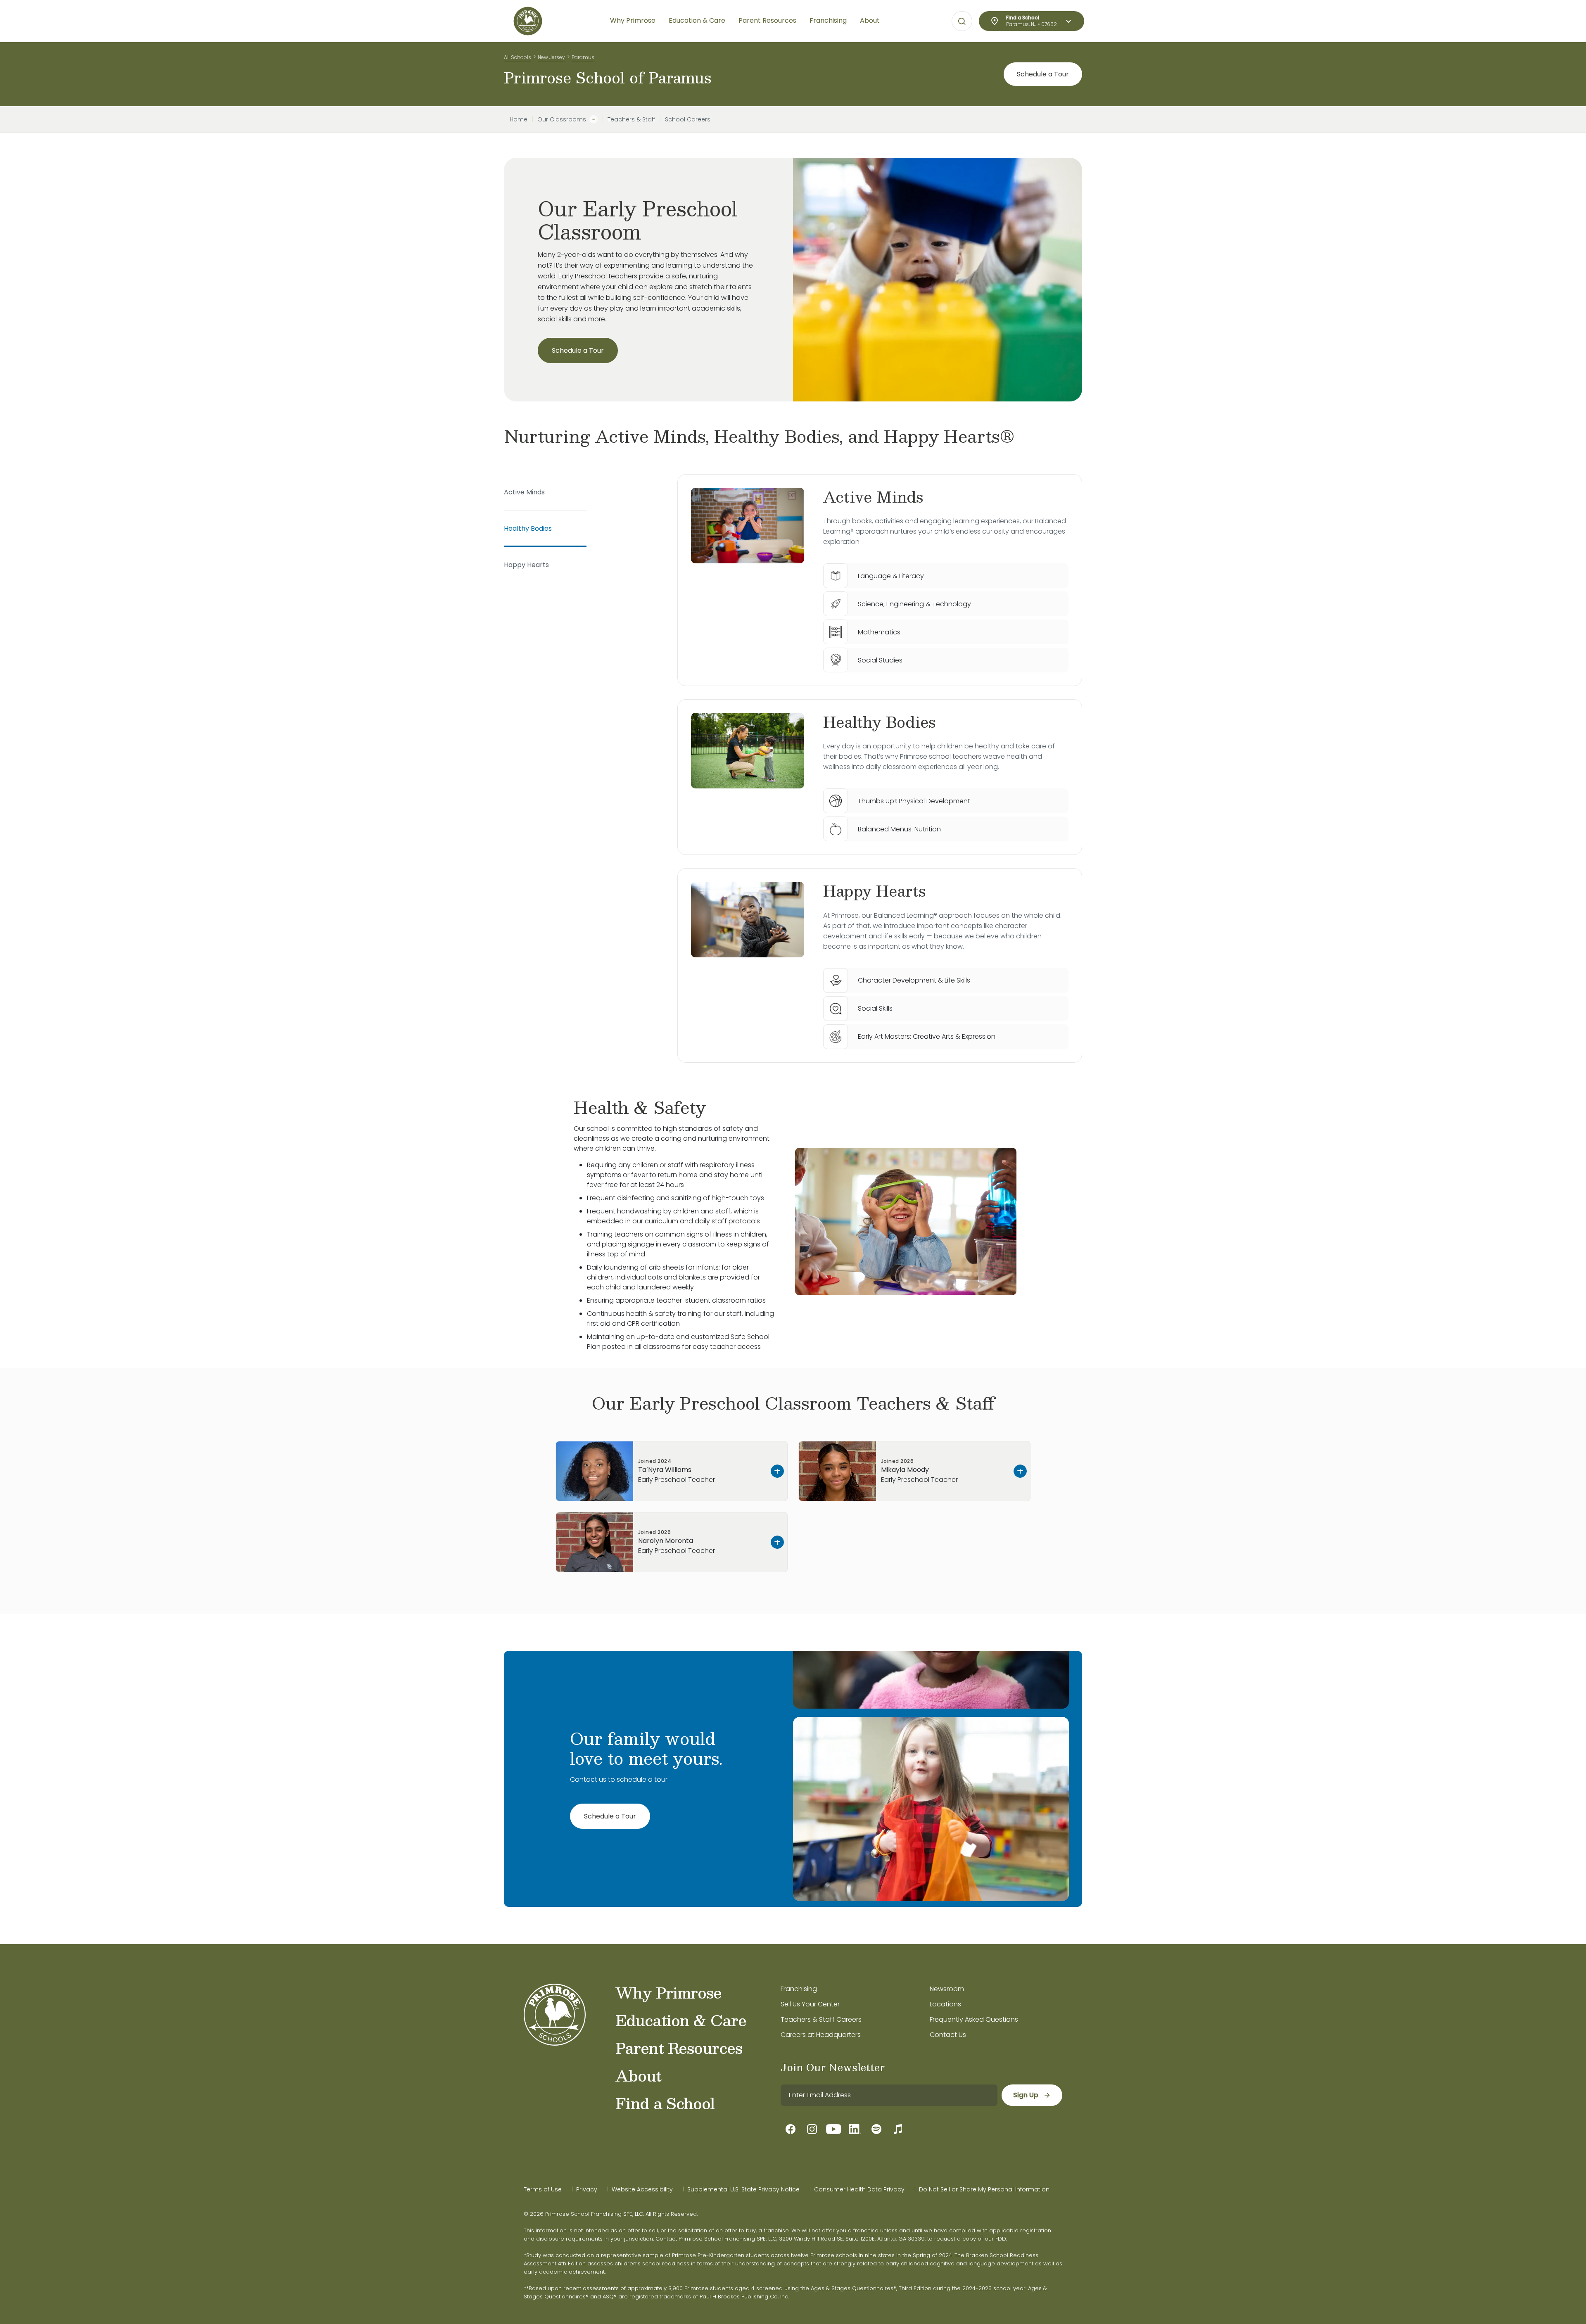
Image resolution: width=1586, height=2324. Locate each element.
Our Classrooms (562, 119)
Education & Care (681, 2020)
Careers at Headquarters (821, 2035)
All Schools (518, 57)
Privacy (587, 2189)
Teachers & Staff (631, 119)
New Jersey (551, 57)
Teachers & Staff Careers (821, 2019)
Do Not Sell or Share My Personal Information (984, 2189)
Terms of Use (543, 2189)
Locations (945, 2004)
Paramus (583, 57)
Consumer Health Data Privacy (859, 2189)
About (638, 2075)
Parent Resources (679, 2048)
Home (519, 119)
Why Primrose (668, 1992)
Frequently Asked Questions (974, 2019)
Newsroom (947, 1989)
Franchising (799, 1989)
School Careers (688, 119)
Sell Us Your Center (810, 2004)
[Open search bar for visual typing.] (962, 21)
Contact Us (948, 2035)
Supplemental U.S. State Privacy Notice (743, 2189)
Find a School (665, 2103)
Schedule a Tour (1043, 74)
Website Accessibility (642, 2189)
